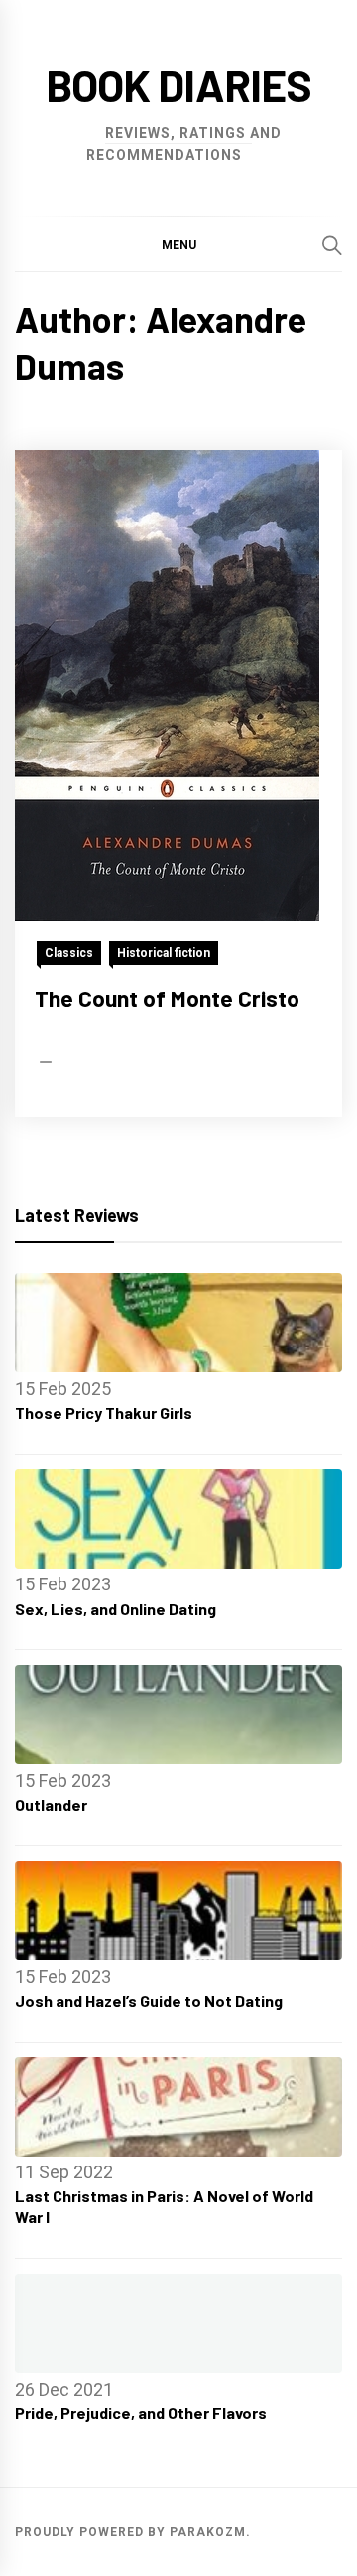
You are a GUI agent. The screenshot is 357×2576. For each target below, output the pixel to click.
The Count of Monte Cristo (167, 998)
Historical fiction (164, 953)
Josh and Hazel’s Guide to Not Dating (149, 2000)
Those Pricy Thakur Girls (104, 1412)
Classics (69, 953)
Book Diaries (178, 85)
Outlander (51, 1804)
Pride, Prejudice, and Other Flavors (141, 2413)
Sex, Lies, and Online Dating (116, 1609)
